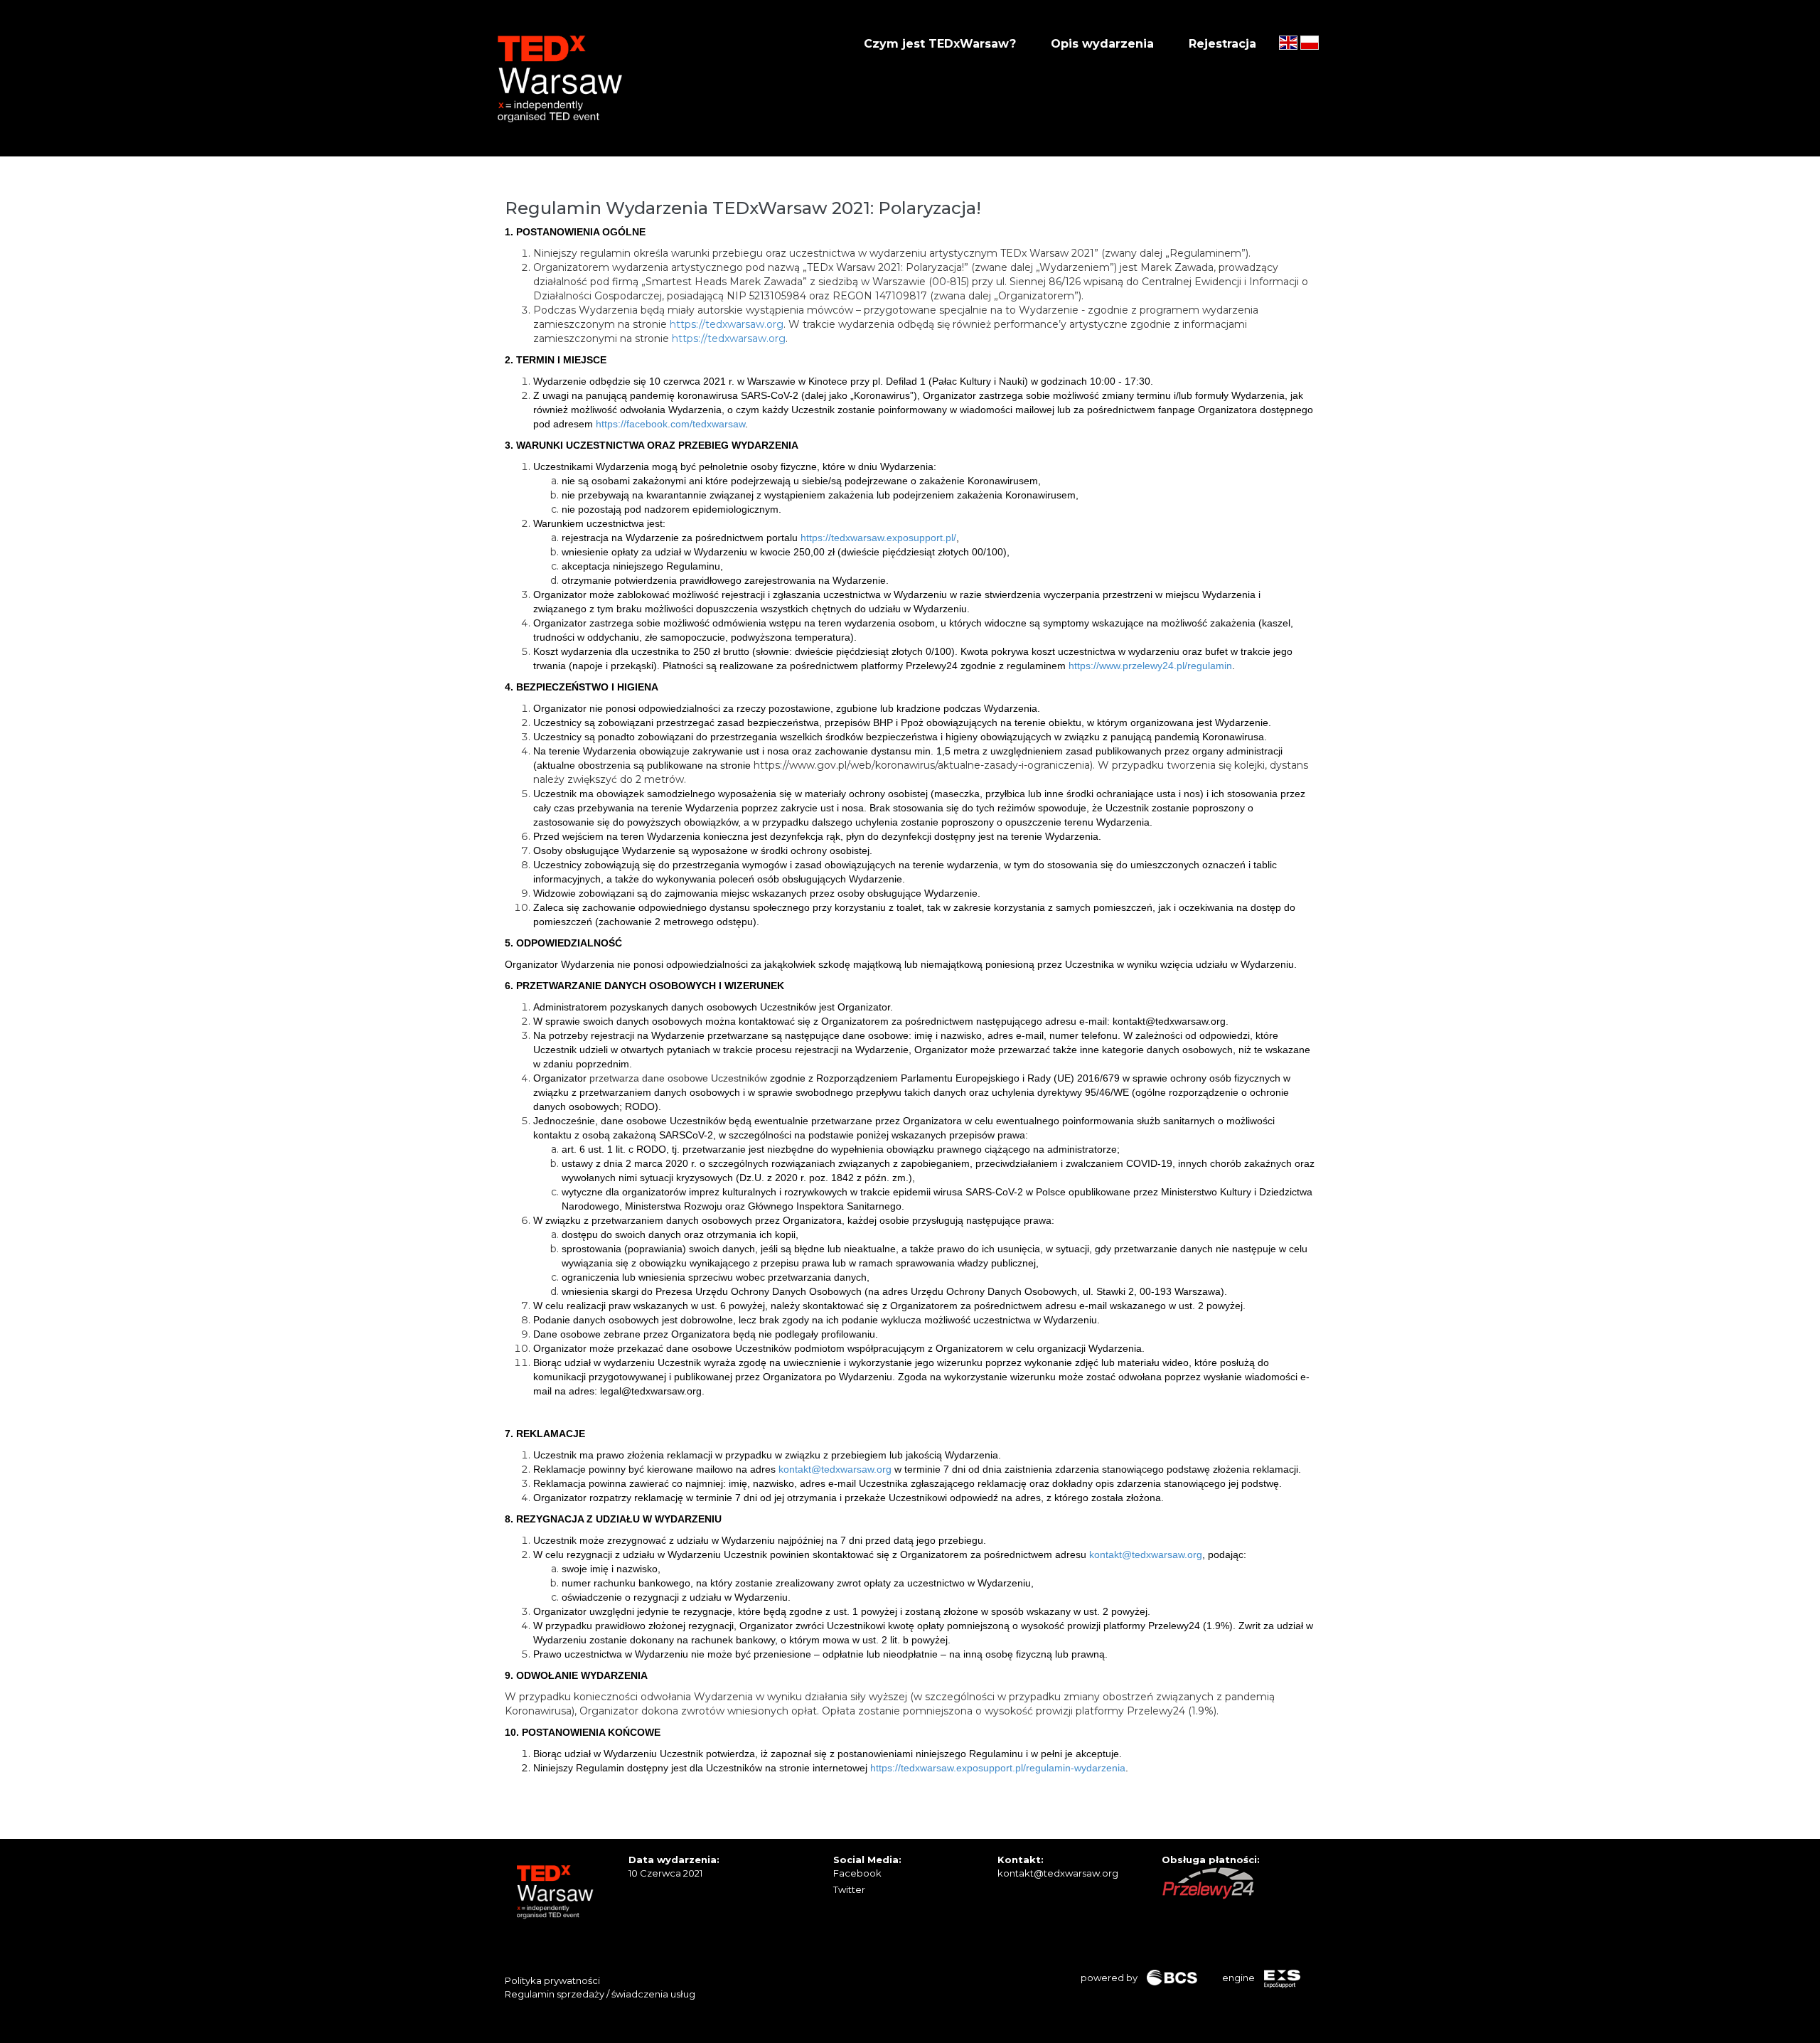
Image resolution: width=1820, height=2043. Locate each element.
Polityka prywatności (552, 1980)
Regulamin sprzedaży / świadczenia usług (600, 1994)
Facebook (857, 1873)
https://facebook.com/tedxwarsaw (670, 424)
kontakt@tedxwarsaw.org (835, 1469)
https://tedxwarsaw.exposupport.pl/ (878, 538)
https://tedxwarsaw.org (727, 324)
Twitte (847, 1889)
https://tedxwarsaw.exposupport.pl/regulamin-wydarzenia (998, 1768)
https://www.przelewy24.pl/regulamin (1150, 666)
